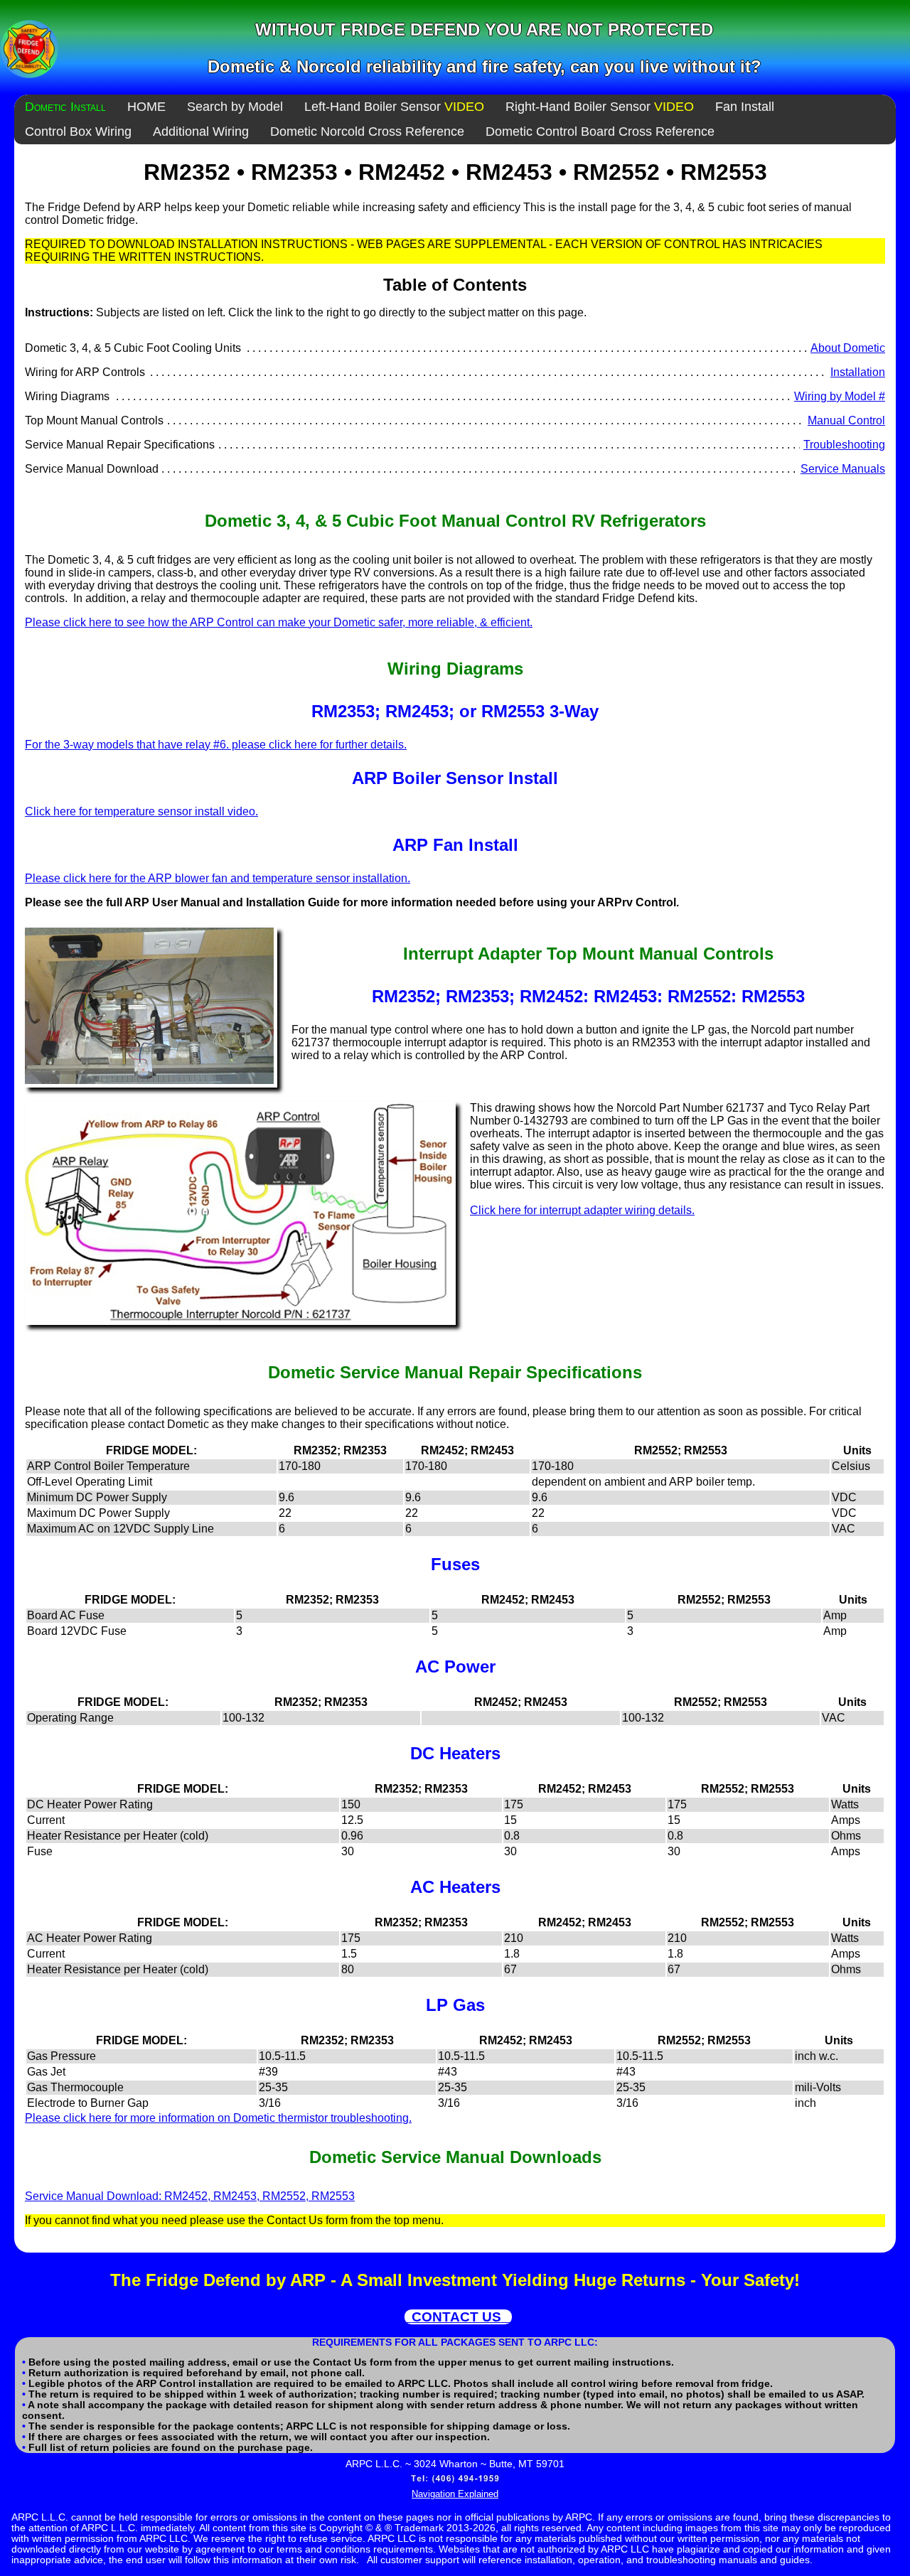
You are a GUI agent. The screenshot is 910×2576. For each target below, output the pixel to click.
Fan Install (745, 107)
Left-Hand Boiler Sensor (394, 107)
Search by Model (235, 107)
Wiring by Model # (840, 396)
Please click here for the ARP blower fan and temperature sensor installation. (218, 878)
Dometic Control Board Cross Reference (600, 132)
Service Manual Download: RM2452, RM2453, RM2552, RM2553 (190, 2196)
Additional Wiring (201, 132)
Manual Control (846, 420)
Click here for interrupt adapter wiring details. (582, 1210)
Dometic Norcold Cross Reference (367, 132)
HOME (146, 107)
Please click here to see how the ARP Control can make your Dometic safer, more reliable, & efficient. (279, 622)
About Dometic (848, 348)
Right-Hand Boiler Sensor (600, 107)
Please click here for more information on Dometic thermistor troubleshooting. (218, 2118)
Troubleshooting (844, 445)
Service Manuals (843, 469)
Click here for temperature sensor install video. (141, 811)
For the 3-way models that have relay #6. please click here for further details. (216, 745)
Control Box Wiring (78, 132)
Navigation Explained (455, 2494)
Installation (858, 372)
